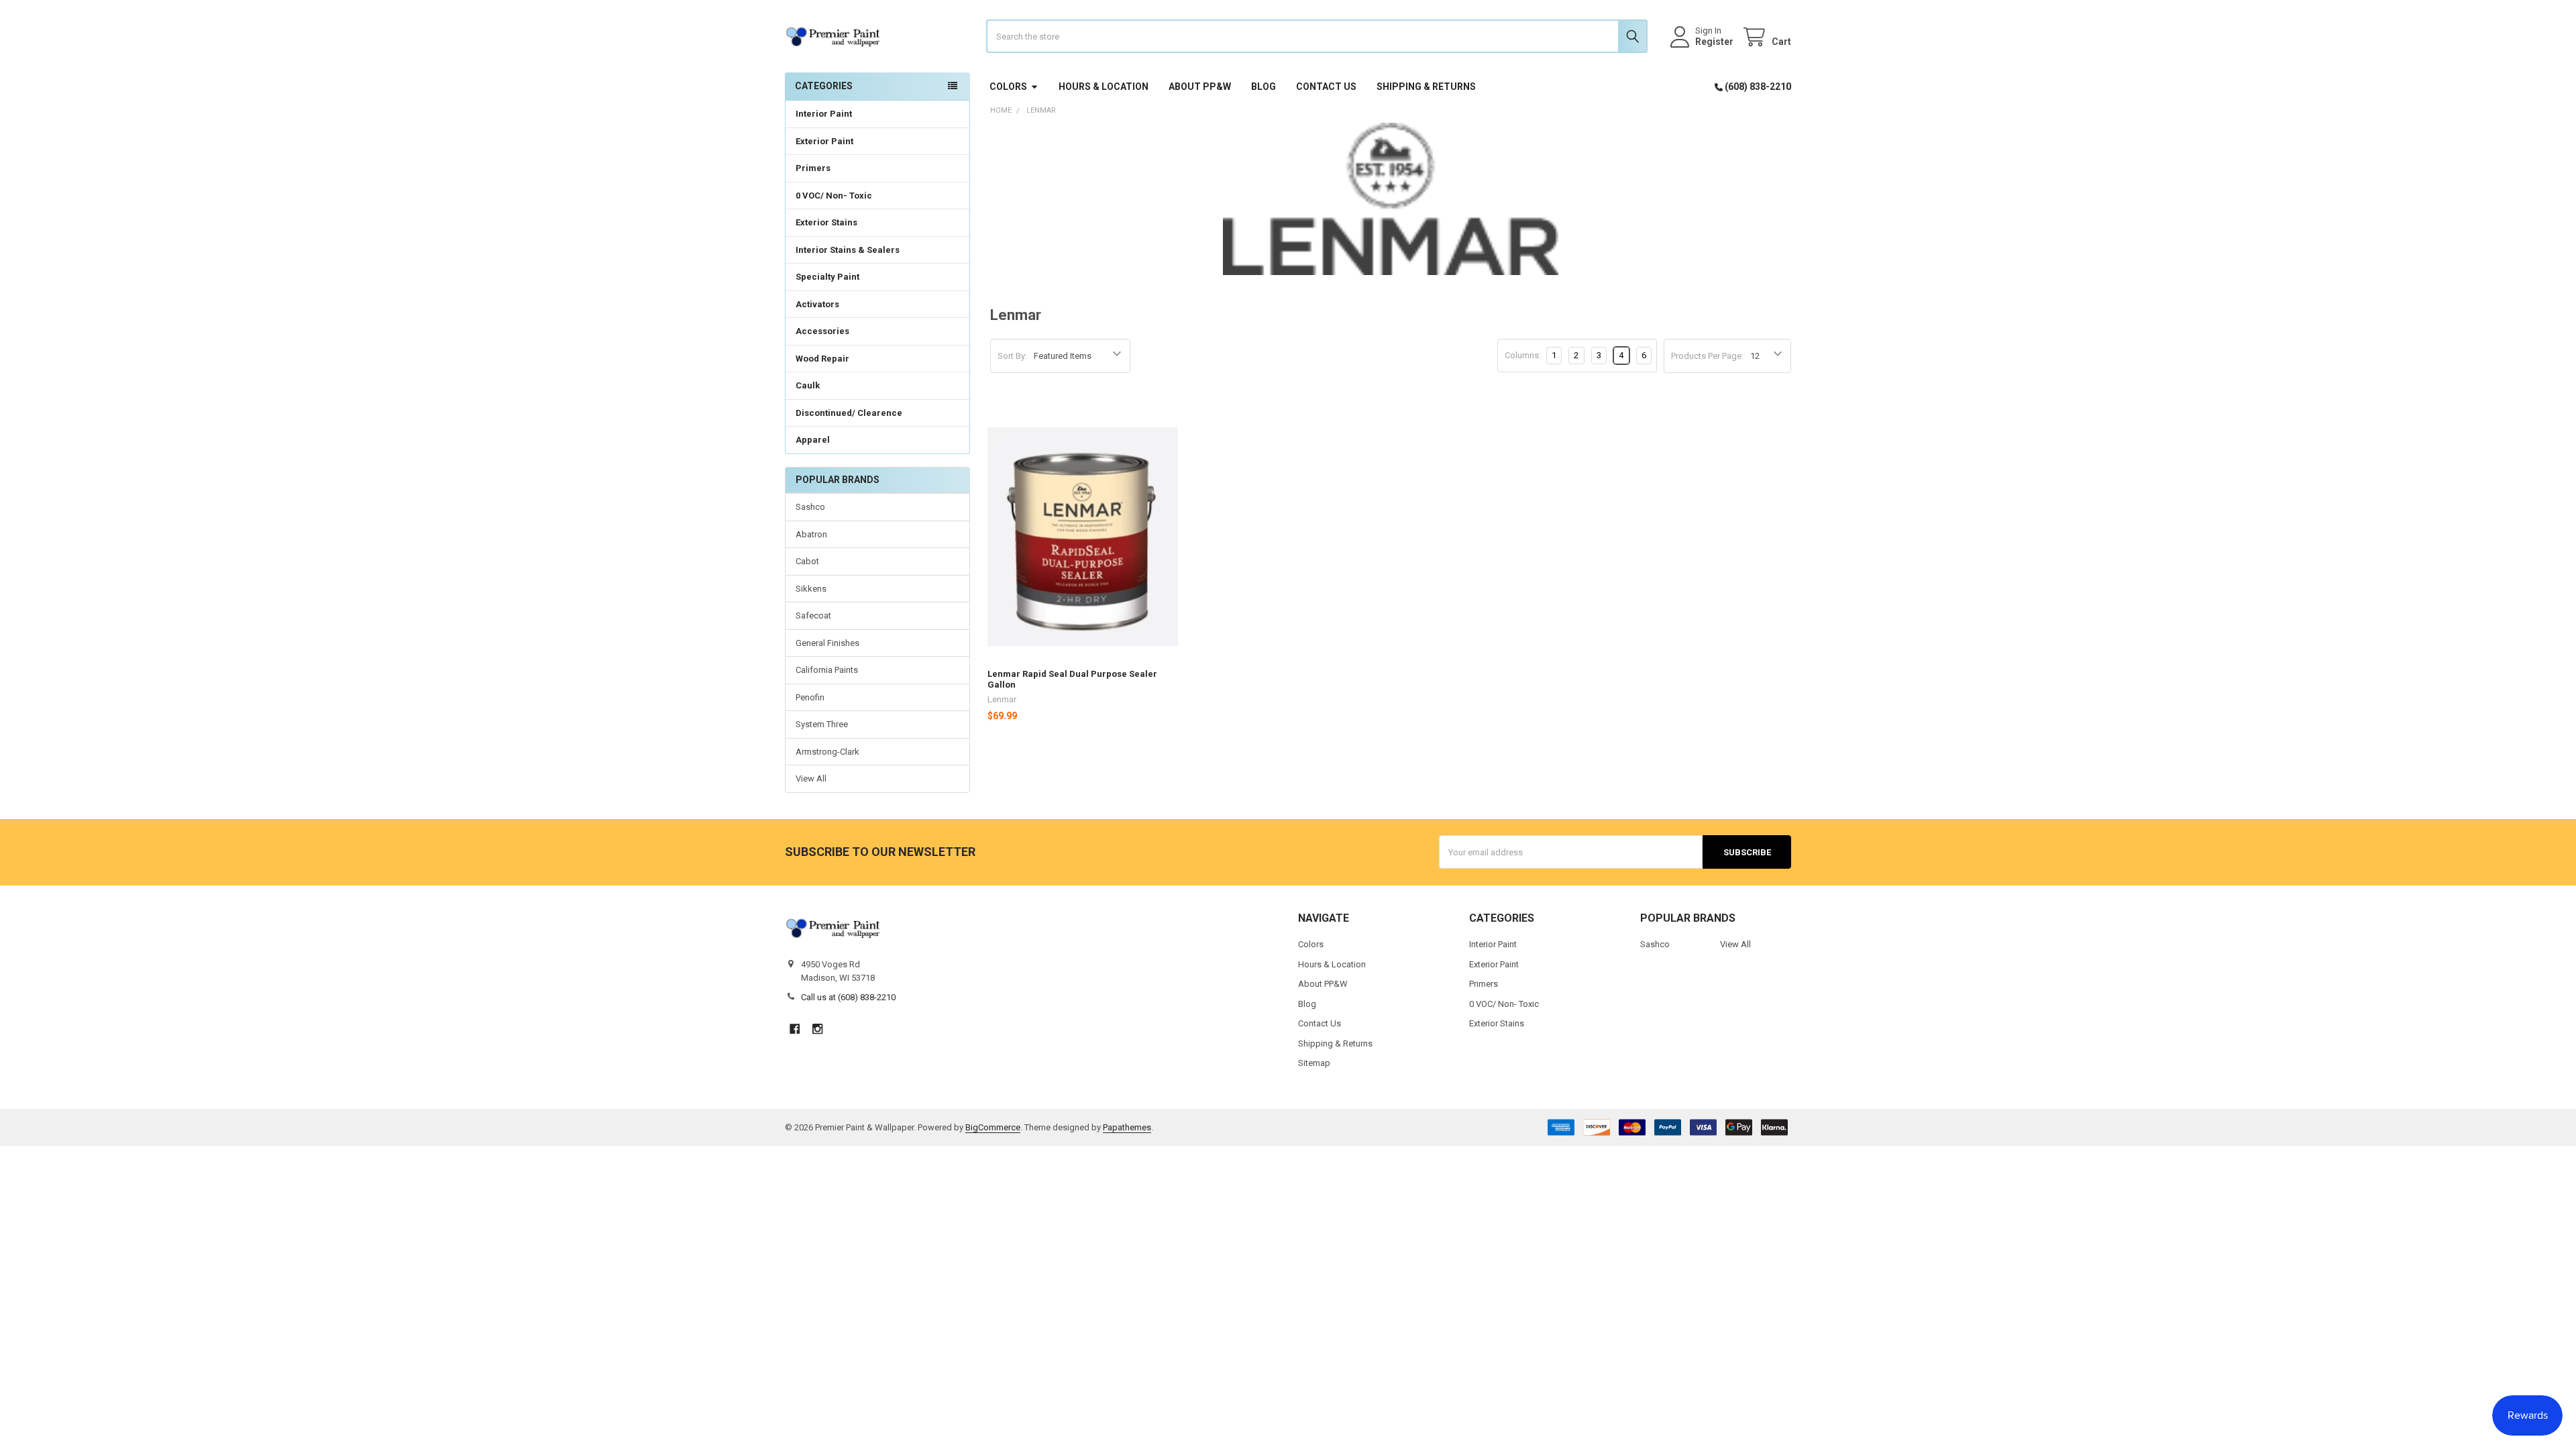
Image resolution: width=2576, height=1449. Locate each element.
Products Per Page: (1707, 356)
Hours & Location (1104, 87)
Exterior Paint (824, 141)
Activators (817, 304)
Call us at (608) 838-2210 (848, 997)
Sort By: (1012, 356)
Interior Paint (824, 114)
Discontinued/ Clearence (849, 413)
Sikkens (811, 589)
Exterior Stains (826, 222)
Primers (813, 168)
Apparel (813, 440)
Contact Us (1326, 87)
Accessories (822, 331)
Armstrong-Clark (827, 752)
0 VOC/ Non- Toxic (834, 196)
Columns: (1523, 355)
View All (811, 779)
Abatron (811, 534)
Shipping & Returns (1426, 87)
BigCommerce (993, 1127)
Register (1714, 42)
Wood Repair (822, 359)
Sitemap (1314, 1063)
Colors (1008, 87)
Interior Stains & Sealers (848, 250)
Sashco (810, 507)
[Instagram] (817, 1029)
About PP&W (1200, 87)
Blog (1264, 87)
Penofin (810, 697)
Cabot (807, 561)
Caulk (808, 385)
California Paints (827, 670)
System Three (822, 724)
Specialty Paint (827, 277)
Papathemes (1127, 1127)
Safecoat (813, 615)
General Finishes (827, 643)
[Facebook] (795, 1029)
